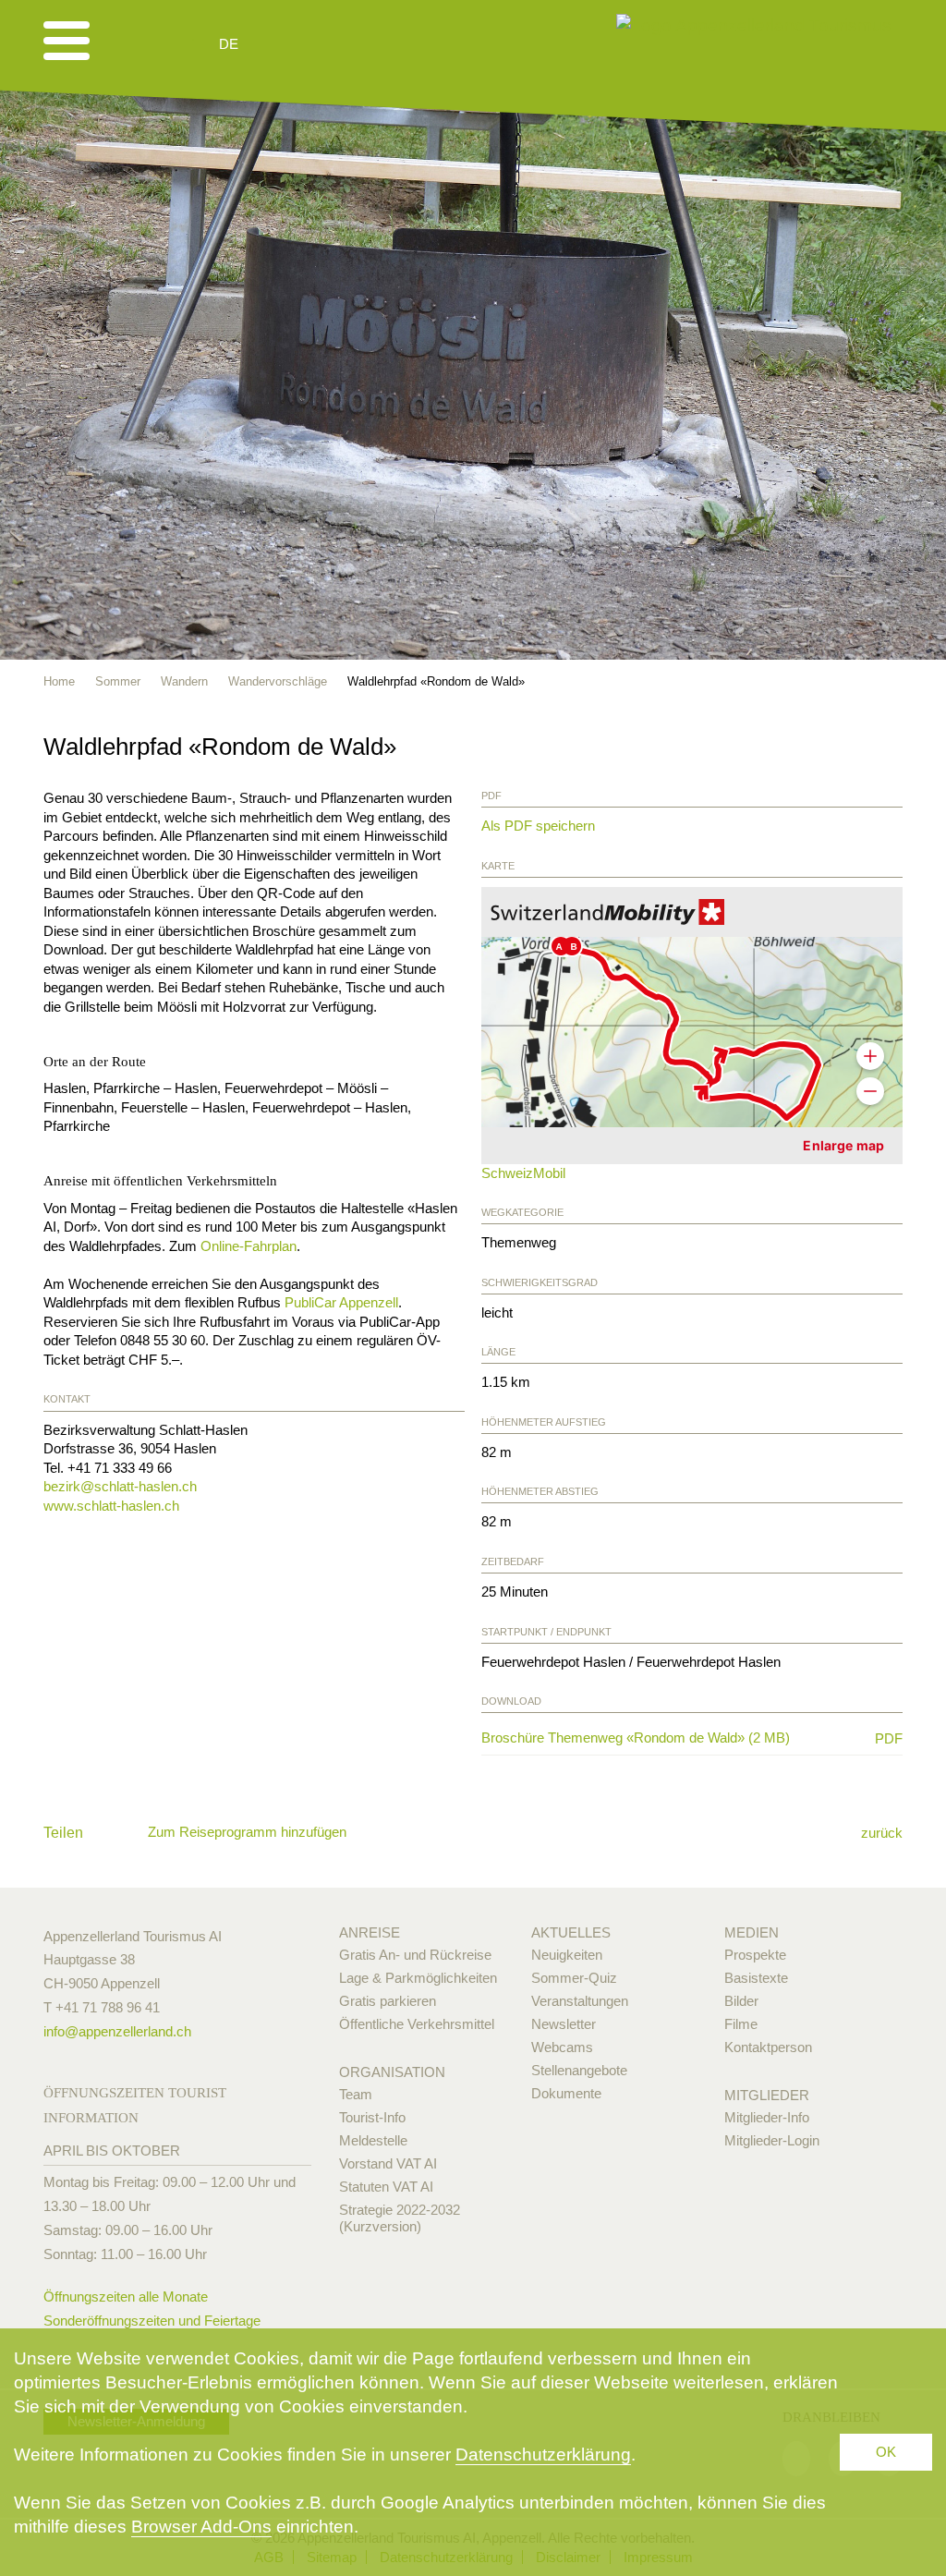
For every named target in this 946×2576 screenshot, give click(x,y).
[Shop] (372, 44)
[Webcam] (279, 44)
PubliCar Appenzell (341, 1302)
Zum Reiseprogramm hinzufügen (247, 1832)
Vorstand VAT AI (388, 2163)
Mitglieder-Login (772, 2140)
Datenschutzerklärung (543, 2454)
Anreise (370, 1932)
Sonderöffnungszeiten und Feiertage (152, 2321)
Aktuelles (571, 1932)
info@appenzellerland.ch (117, 2031)
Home (59, 681)
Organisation (392, 2072)
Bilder (741, 2001)
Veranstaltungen (580, 2001)
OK (886, 2452)
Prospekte (755, 1955)
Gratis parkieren (388, 2001)
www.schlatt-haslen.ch (111, 1506)
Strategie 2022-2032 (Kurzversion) (400, 2218)
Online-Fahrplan (249, 1246)
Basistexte (756, 1978)
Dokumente (566, 2093)
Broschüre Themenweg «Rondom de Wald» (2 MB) (669, 1738)
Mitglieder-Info (767, 2117)
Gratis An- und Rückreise (415, 1955)
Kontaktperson (768, 2047)
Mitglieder (767, 2095)
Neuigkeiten (567, 1955)
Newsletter (564, 2024)
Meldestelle (373, 2140)
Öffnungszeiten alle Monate (126, 2297)
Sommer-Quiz (574, 1978)
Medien (752, 1932)
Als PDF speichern (538, 826)
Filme (741, 2024)
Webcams (562, 2047)
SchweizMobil (523, 1173)
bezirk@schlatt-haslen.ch (120, 1486)
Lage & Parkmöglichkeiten (418, 1978)
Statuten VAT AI (386, 2187)
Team (356, 2094)
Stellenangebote (579, 2070)
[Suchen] (327, 44)
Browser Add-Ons (201, 2527)
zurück (882, 1833)
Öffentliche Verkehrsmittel (417, 2024)
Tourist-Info (372, 2117)
